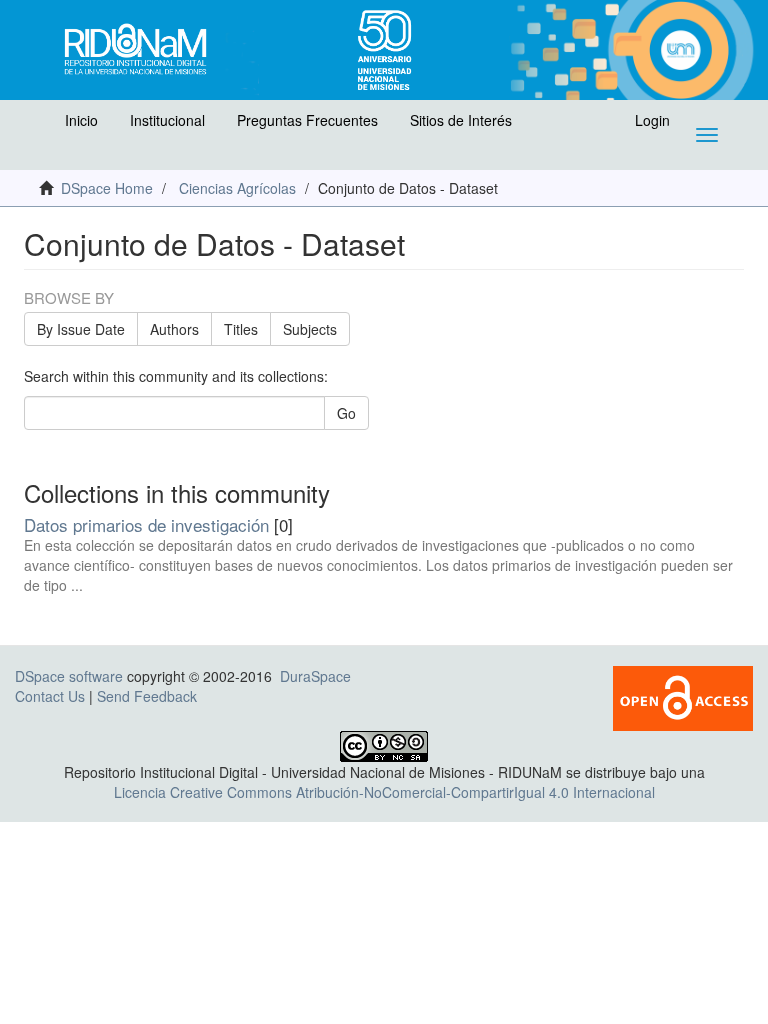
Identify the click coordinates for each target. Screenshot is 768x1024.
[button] (37, 125)
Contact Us (50, 696)
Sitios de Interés (461, 120)
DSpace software (69, 676)
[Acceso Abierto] (683, 696)
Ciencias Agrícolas (237, 188)
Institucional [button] (167, 120)
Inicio (81, 120)
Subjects (310, 329)
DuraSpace (315, 676)
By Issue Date (81, 329)
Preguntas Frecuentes (307, 120)
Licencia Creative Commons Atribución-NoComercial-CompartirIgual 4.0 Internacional (384, 792)
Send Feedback (147, 696)
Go (346, 413)
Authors (174, 329)
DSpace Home (107, 188)
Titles (241, 329)
